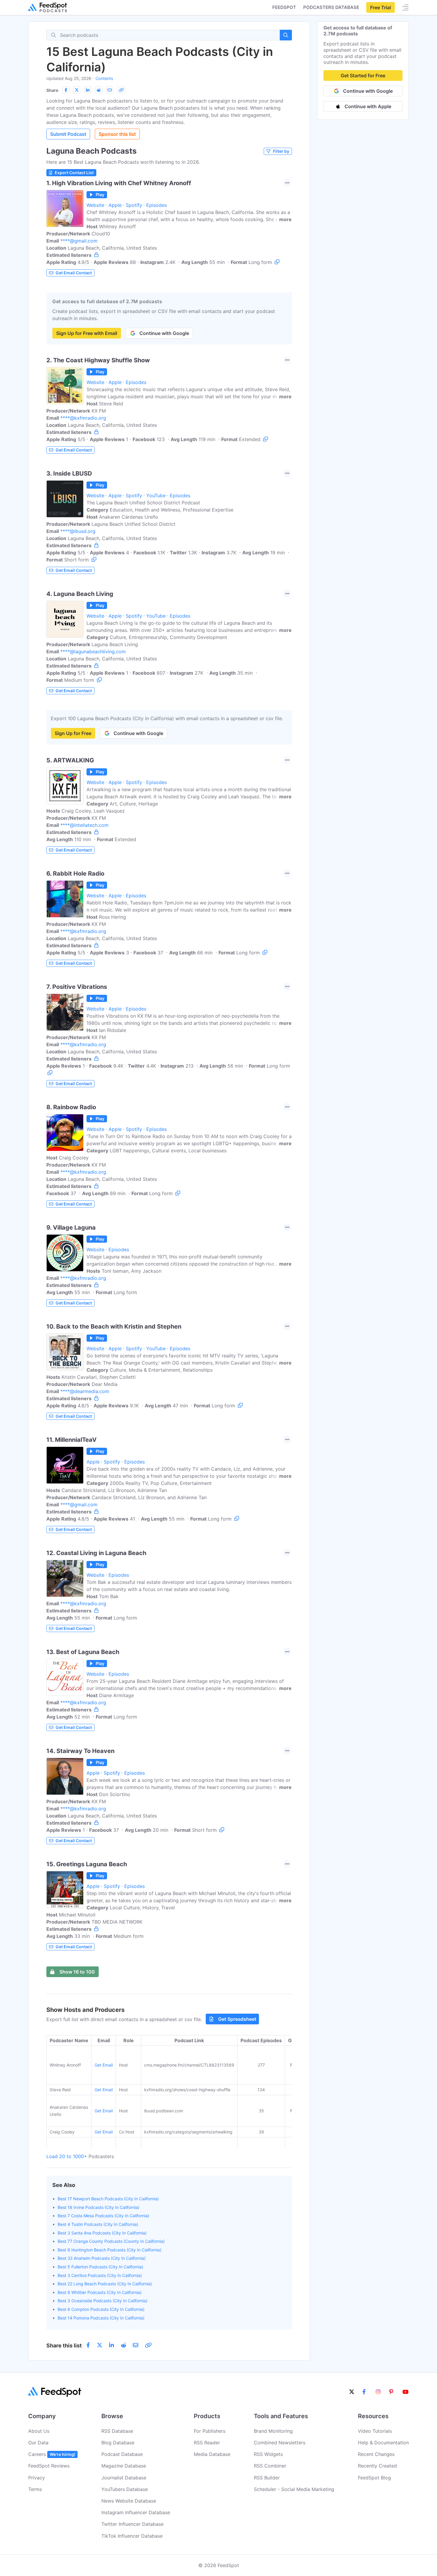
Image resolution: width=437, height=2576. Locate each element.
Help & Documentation (383, 2443)
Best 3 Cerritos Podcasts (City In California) (100, 2275)
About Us (39, 2431)
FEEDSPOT (284, 7)
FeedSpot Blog (374, 2478)
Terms (35, 2489)
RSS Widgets (268, 2454)
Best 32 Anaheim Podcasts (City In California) (102, 2258)
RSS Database (117, 2431)
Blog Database (118, 2443)
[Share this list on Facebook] (66, 90)
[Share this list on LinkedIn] (88, 90)
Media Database (212, 2454)
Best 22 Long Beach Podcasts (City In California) (105, 2284)
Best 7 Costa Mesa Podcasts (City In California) (103, 2216)
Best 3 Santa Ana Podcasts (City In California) (102, 2233)
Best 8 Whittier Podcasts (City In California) (100, 2292)
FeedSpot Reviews (49, 2466)
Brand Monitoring (273, 2431)
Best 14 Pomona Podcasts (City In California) (101, 2318)
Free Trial (381, 7)
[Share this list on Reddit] (99, 90)
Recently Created (377, 2466)
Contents (104, 78)
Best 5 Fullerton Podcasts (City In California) (100, 2267)
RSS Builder (267, 2478)
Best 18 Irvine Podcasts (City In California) (99, 2207)
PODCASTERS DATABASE (331, 7)
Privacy (37, 2478)
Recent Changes (376, 2454)
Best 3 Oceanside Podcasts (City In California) (103, 2301)
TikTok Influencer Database (132, 2536)
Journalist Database (124, 2478)
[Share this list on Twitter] (77, 90)
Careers (52, 2454)
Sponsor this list (117, 134)
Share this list (64, 2346)
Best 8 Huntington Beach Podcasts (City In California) (110, 2250)
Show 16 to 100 (77, 1972)
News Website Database (129, 2501)
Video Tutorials (375, 2431)
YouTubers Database (125, 2489)
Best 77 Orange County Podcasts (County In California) (111, 2241)
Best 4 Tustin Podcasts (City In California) (98, 2224)
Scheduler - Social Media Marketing (294, 2489)
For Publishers (210, 2431)
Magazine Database (124, 2466)
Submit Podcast (68, 134)
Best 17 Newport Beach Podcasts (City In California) (108, 2199)
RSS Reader (207, 2443)
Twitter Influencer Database (132, 2524)
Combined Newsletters (280, 2443)
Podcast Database (122, 2454)
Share (52, 90)
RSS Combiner (270, 2466)
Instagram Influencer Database (136, 2512)
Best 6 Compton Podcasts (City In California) (101, 2309)
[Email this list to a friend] (110, 90)
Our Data (38, 2443)
